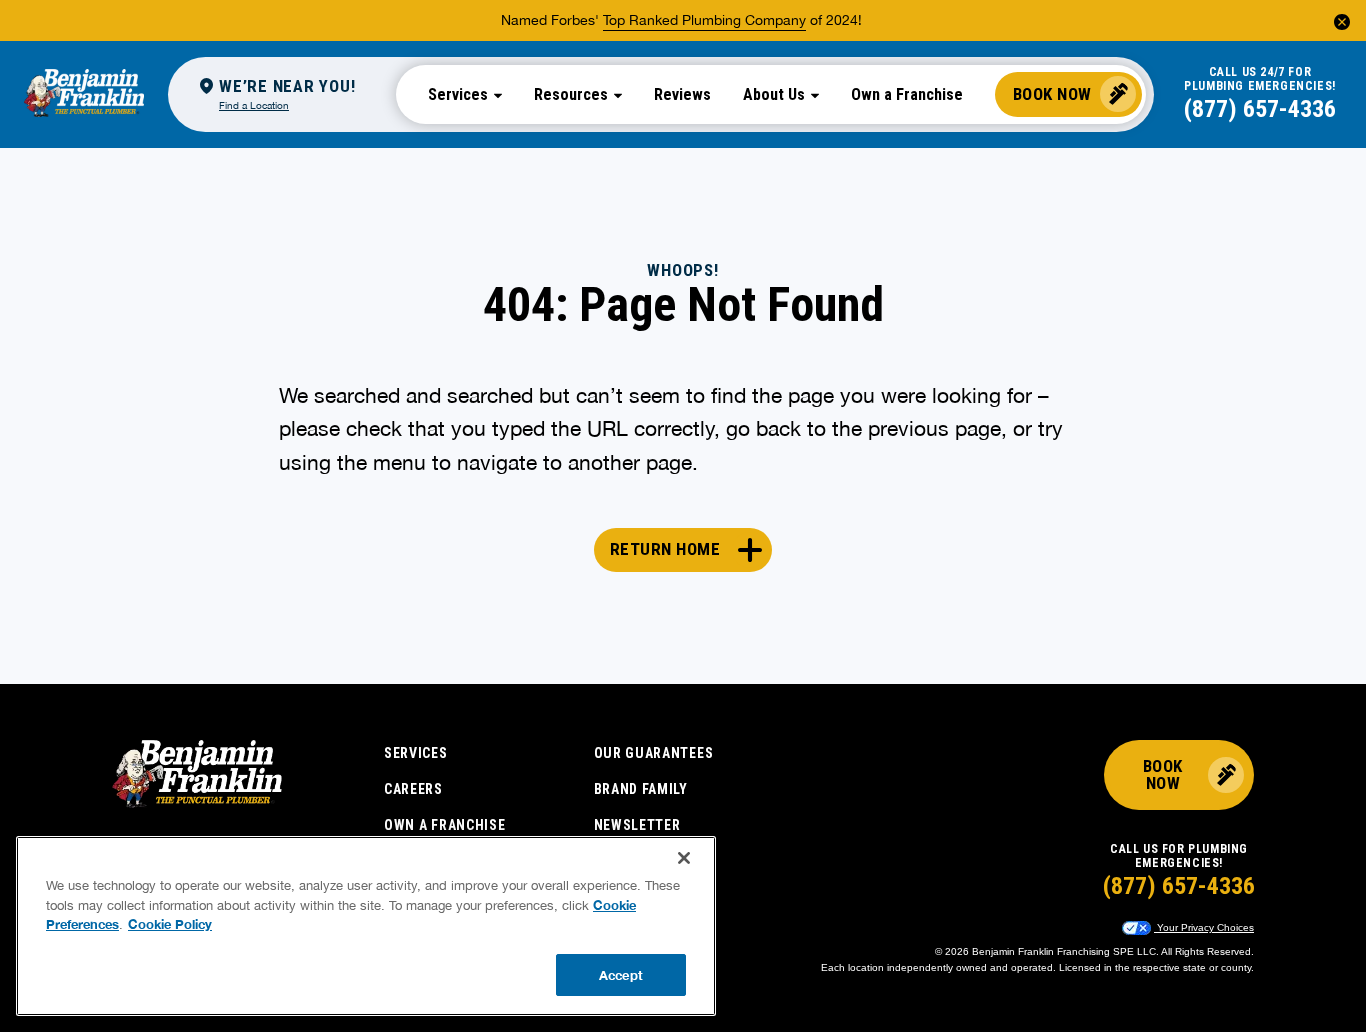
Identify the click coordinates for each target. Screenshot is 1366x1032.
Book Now (1052, 94)
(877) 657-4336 (1260, 109)
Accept (621, 974)
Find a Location (254, 105)
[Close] (684, 858)
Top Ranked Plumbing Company (704, 20)
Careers (413, 789)
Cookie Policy (170, 924)
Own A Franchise (445, 825)
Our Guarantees (654, 753)
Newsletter (637, 825)
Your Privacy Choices (1204, 927)
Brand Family (641, 789)
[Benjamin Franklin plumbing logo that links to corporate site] (84, 94)
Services (416, 753)
